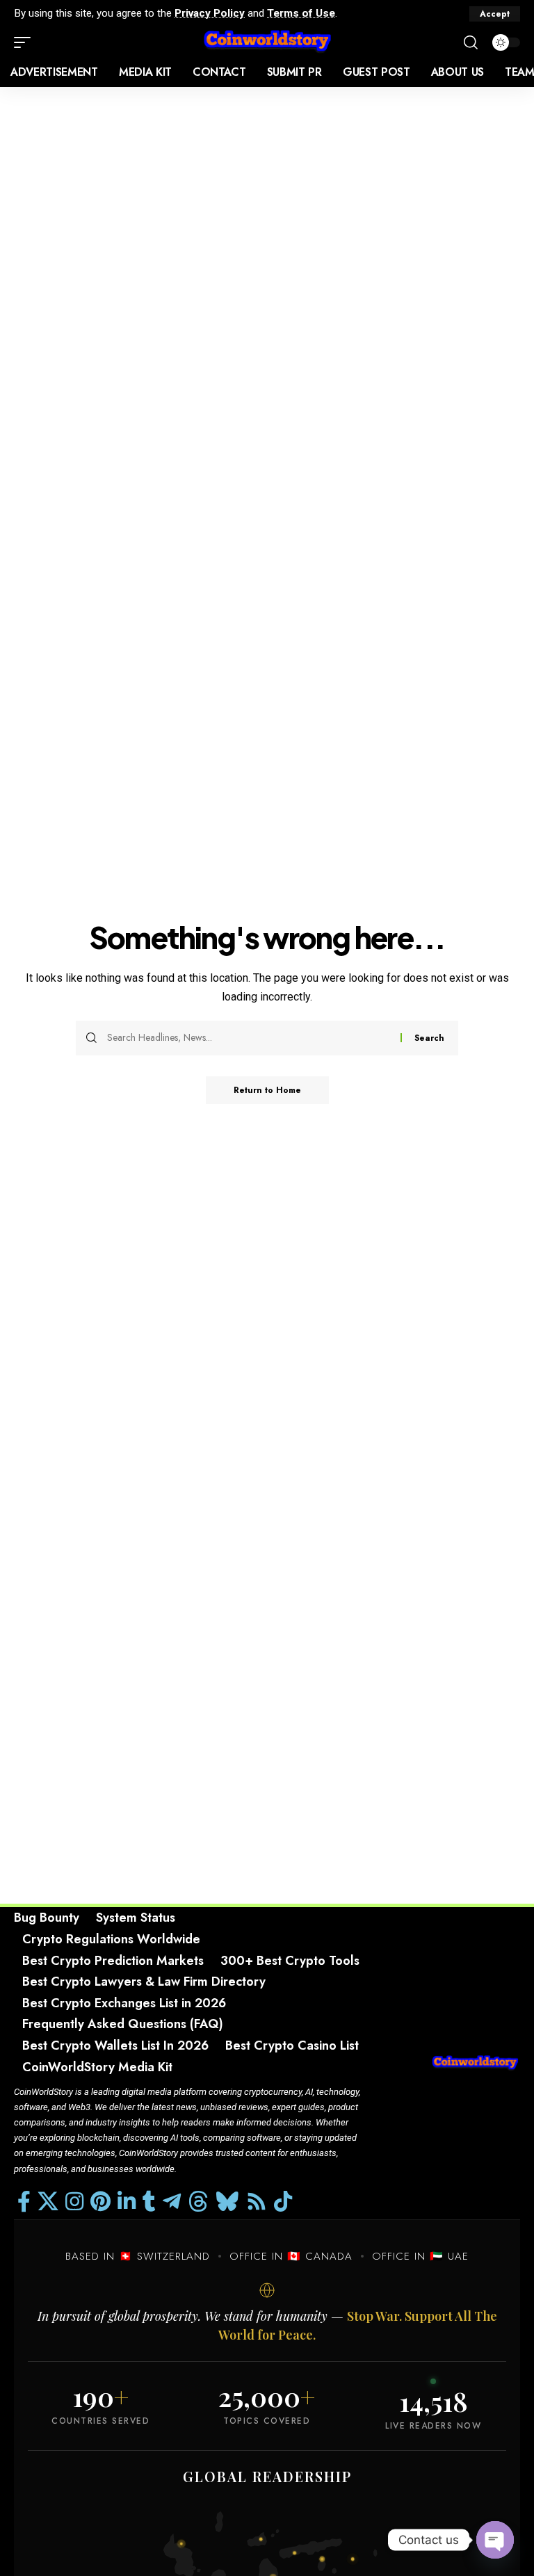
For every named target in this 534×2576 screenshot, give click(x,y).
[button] (495, 14)
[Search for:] (249, 1038)
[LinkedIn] (127, 2202)
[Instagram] (74, 2202)
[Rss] (257, 2202)
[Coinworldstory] (267, 42)
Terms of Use (301, 13)
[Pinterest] (100, 2202)
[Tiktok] (283, 2202)
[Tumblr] (149, 2202)
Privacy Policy (210, 13)
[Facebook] (24, 2202)
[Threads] (198, 2202)
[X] (48, 2202)
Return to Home (267, 1090)
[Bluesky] (227, 2202)
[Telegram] (172, 2202)
